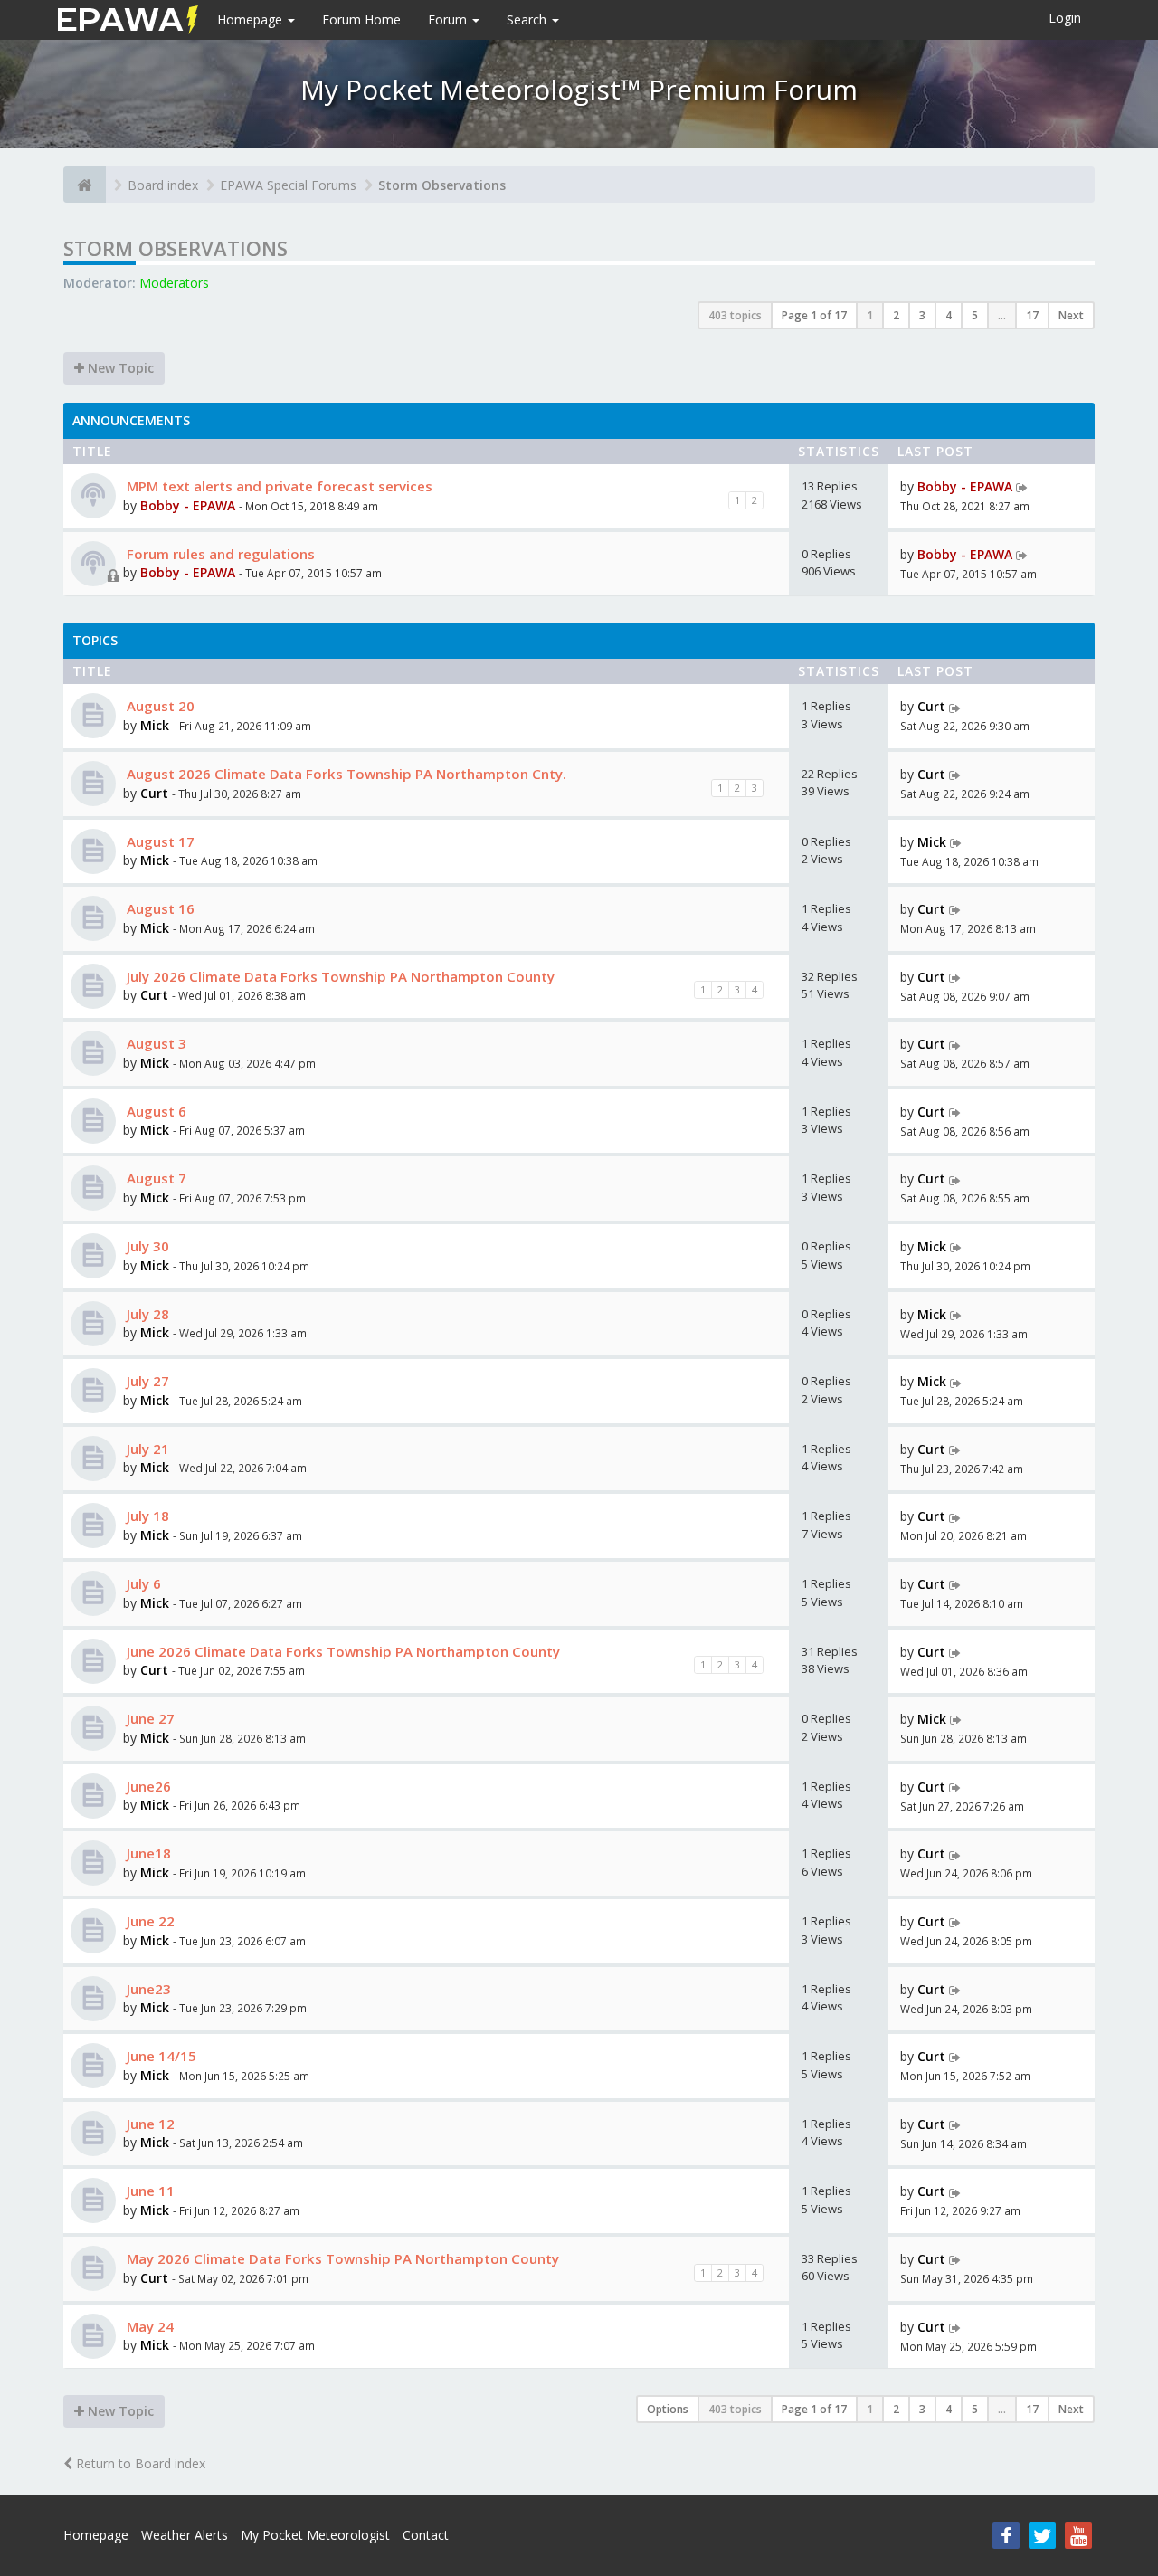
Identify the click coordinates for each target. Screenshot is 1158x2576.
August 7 (155, 1178)
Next (1071, 315)
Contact (426, 2535)
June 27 (149, 1718)
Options (668, 2409)
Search (528, 19)
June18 (147, 1853)
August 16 (159, 908)
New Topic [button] (119, 368)
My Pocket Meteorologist (315, 2535)
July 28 (146, 1314)
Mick (155, 725)
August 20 (159, 706)
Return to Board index (139, 2463)
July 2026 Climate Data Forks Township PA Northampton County (339, 976)
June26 (147, 1786)
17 (1032, 315)
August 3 (155, 1043)
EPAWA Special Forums (288, 185)
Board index (163, 185)
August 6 (155, 1111)
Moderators (174, 283)
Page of (814, 315)
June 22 (149, 1921)
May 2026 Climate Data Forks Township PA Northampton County (341, 2258)
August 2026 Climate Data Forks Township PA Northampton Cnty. (345, 774)
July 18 (146, 1516)
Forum (449, 19)
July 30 (146, 1246)
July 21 (146, 1449)
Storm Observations (442, 185)
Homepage (252, 19)
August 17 (159, 841)
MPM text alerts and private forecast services (278, 486)
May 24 (148, 2326)
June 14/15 (160, 2056)
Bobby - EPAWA (188, 505)
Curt (931, 706)
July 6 (142, 1583)
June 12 (149, 2124)
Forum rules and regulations (219, 554)
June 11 (149, 2191)
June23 (147, 1989)
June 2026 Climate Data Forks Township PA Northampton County (342, 1651)
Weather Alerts (185, 2535)
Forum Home (361, 19)
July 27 (146, 1381)
